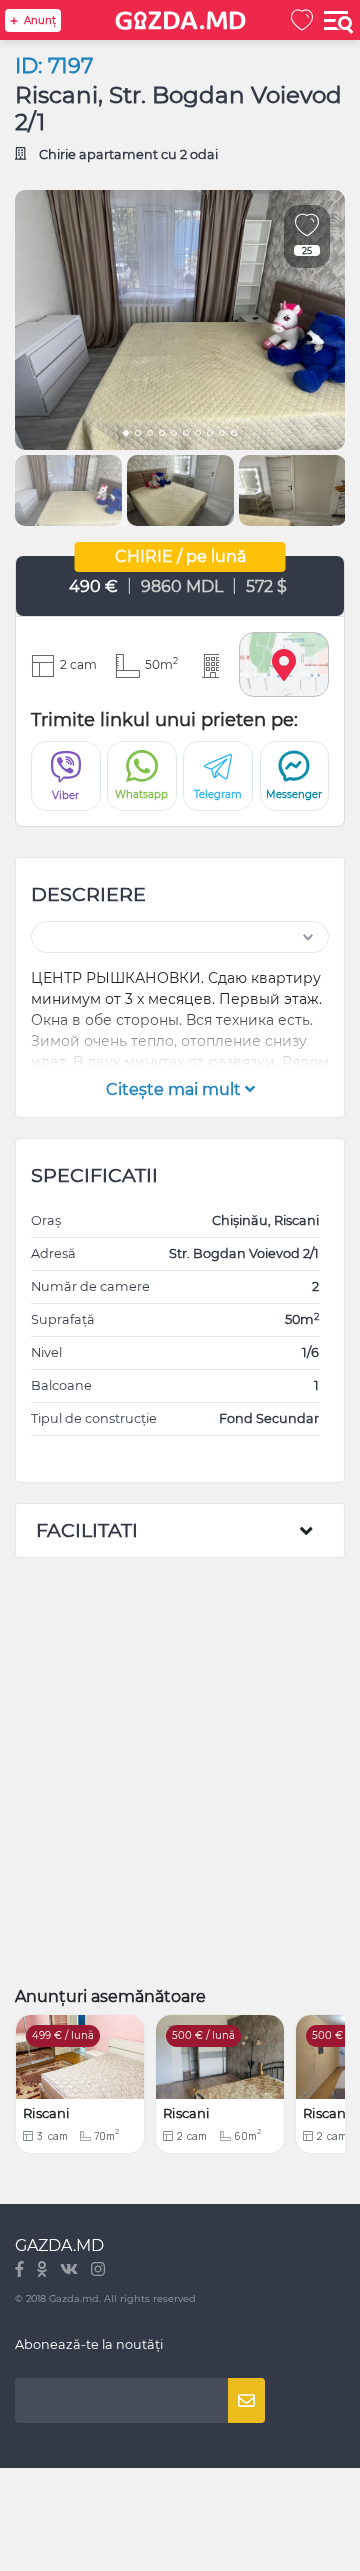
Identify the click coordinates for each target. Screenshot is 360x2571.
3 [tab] (150, 435)
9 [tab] (222, 435)
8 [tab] (210, 435)
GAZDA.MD (59, 2245)
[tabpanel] (180, 320)
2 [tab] (138, 435)
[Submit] (246, 2400)
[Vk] (70, 2270)
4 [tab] (162, 435)
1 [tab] (126, 435)
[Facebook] (21, 2270)
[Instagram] (98, 2270)
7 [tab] (198, 435)
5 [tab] (174, 435)
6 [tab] (186, 435)
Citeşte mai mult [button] (175, 1089)
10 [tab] (234, 435)
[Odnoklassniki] (43, 2270)
